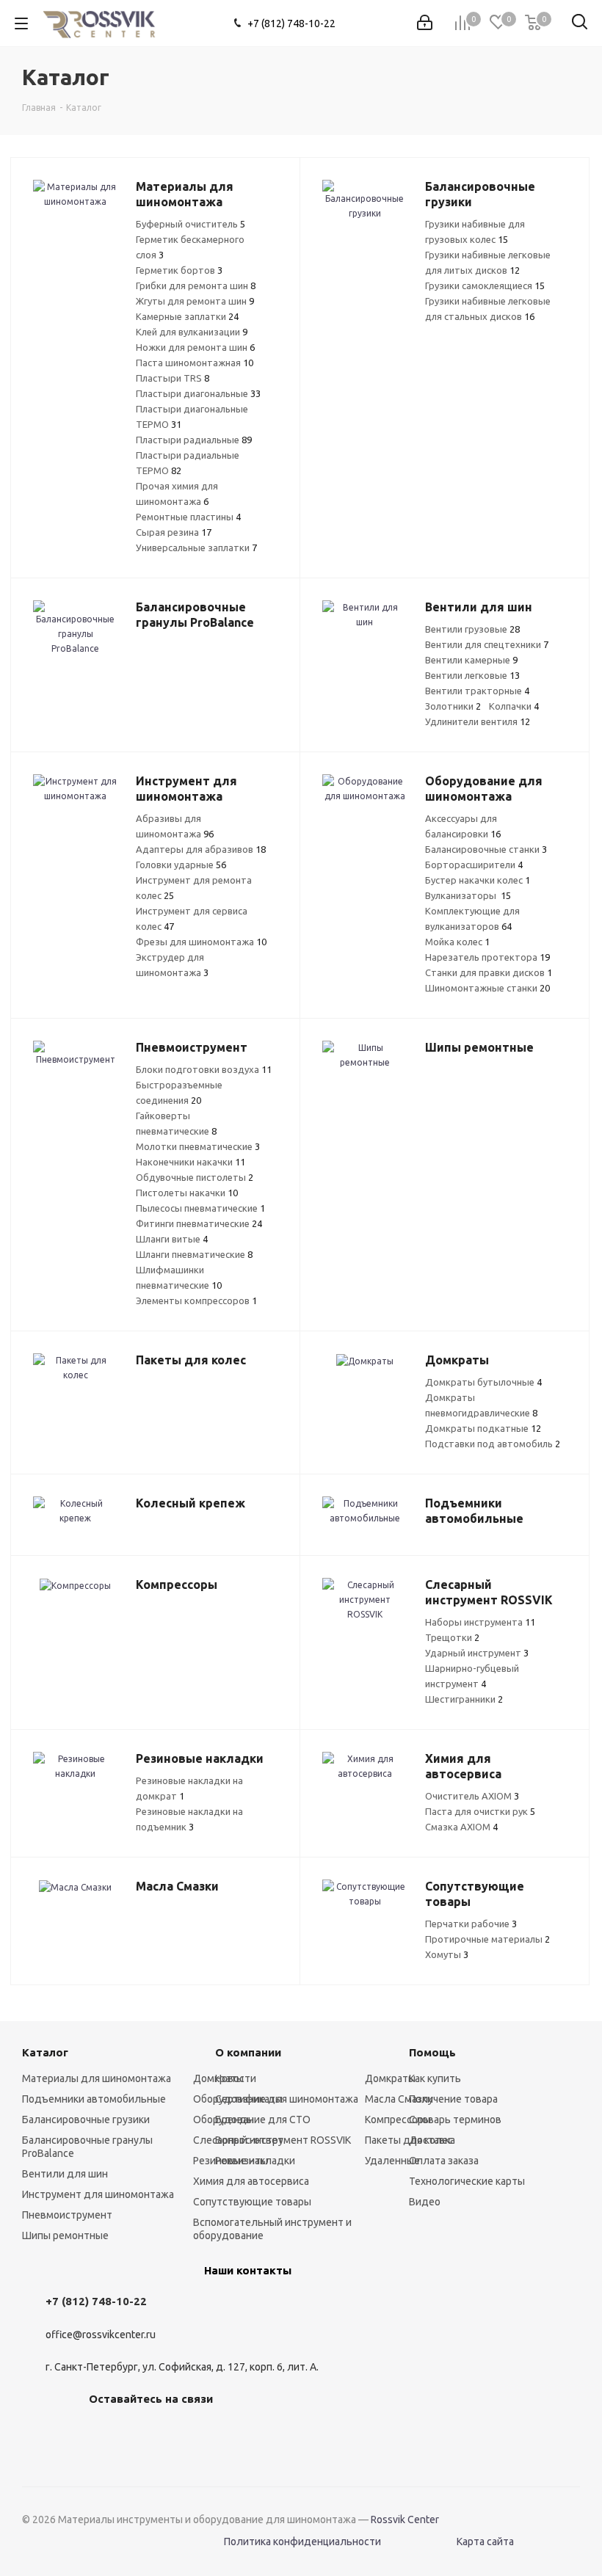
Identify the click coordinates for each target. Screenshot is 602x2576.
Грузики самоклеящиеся (485, 285)
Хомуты (447, 1954)
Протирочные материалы (487, 1939)
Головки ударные (181, 865)
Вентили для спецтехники (487, 644)
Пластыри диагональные (198, 393)
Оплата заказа (444, 2161)
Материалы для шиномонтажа (97, 2078)
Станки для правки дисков (489, 972)
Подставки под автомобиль (493, 1444)
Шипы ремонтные (65, 2235)
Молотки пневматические (198, 1146)
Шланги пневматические (194, 1254)
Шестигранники (464, 1699)
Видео (425, 2202)
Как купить (435, 2078)
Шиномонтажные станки (487, 988)
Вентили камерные (471, 660)
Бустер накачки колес (478, 880)
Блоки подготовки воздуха (204, 1069)
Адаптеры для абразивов (201, 849)
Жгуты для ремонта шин (195, 301)
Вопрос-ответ (249, 2140)
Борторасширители (474, 865)
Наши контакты (248, 2270)
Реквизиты (242, 2161)
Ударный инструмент (477, 1653)
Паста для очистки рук (480, 1811)
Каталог (45, 2052)
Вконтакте (104, 2433)
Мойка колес (457, 942)
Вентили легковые (472, 675)
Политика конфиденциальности (302, 2542)
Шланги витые (172, 1239)
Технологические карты (467, 2181)
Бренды (235, 2120)
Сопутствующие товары (252, 2202)
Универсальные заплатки (196, 547)
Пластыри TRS (173, 378)
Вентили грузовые (472, 629)
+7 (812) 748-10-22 (291, 23)
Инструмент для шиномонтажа (98, 2194)
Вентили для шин (65, 2174)
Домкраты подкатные (483, 1428)
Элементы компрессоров (196, 1300)
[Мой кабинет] (425, 23)
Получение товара (453, 2099)
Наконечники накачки (191, 1162)
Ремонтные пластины (188, 517)
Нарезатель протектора (487, 957)
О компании (248, 2052)
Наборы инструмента (480, 1622)
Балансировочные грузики (86, 2120)
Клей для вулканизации (192, 332)
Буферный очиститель (191, 224)
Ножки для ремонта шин (195, 347)
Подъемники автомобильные (94, 2099)
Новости (236, 2078)
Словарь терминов (455, 2120)
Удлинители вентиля (478, 721)
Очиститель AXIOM (472, 1796)
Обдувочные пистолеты (195, 1177)
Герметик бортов (179, 270)
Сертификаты (249, 2099)
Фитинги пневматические (199, 1223)
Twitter (177, 2433)
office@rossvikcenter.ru (101, 2335)
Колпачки (514, 706)
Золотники (453, 706)
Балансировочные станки (486, 849)
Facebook (140, 2433)
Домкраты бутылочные (483, 1382)
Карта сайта (485, 2542)
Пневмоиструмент (67, 2215)
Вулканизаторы (468, 895)
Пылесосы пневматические (200, 1208)
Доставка (432, 2140)
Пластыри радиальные (194, 440)
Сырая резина (174, 532)
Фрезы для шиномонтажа (201, 942)
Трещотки (452, 1637)
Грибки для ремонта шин (196, 285)
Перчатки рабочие (471, 1924)
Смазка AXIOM (461, 1827)
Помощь (432, 2052)
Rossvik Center (405, 2519)
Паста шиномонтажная (195, 363)
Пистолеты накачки (187, 1193)
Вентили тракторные (477, 691)
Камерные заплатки (187, 316)
